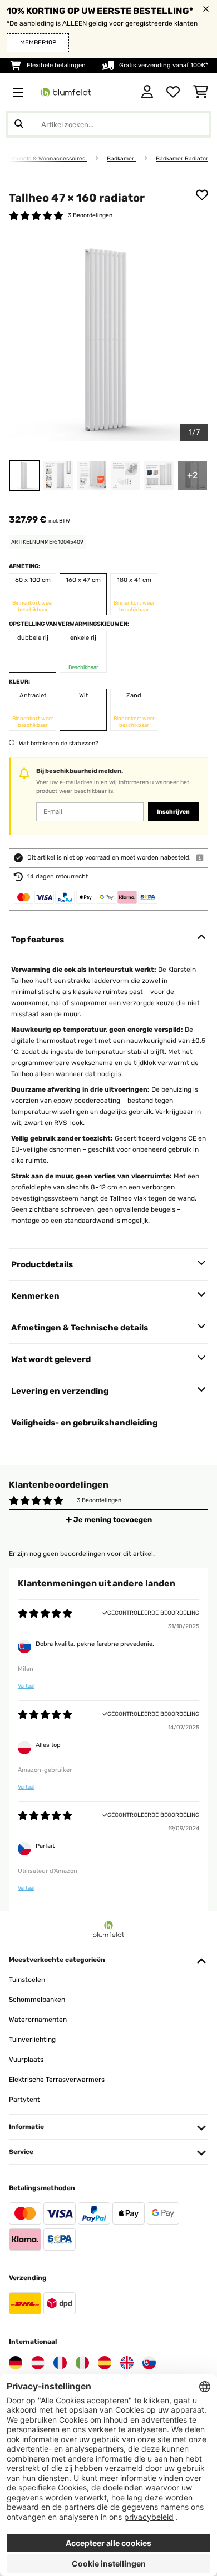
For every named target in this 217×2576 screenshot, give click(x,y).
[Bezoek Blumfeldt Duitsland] (16, 2363)
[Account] (147, 92)
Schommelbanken (37, 2000)
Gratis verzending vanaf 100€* (164, 65)
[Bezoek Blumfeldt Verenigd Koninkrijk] (127, 2363)
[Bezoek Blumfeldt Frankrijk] (60, 2363)
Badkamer (121, 159)
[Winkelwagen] (201, 92)
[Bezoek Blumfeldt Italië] (82, 2363)
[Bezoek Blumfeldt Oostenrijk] (38, 2363)
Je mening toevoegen (112, 1520)
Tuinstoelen (27, 1980)
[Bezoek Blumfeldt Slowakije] (149, 2363)
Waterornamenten (38, 2020)
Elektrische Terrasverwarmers (57, 2080)
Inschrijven (173, 812)
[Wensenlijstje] (173, 92)
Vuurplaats (26, 2060)
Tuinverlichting (32, 2040)
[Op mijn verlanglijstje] (202, 195)
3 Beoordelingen (90, 215)
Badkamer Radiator (182, 159)
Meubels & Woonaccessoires (48, 159)
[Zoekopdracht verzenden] (19, 124)
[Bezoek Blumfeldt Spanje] (105, 2363)
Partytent (24, 2100)
